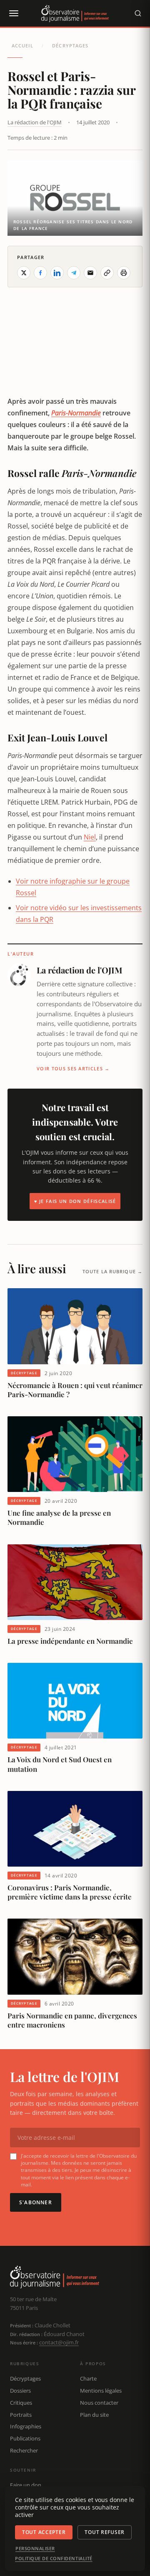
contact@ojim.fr (59, 2342)
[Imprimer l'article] (124, 273)
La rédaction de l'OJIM (35, 122)
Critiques (21, 2403)
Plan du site (94, 2415)
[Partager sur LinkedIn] (57, 273)
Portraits (21, 2415)
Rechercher (24, 2450)
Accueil (22, 46)
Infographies (26, 2426)
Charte (88, 2378)
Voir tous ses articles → (73, 1068)
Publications (25, 2438)
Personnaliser (35, 2549)
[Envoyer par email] (90, 273)
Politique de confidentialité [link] (54, 2559)
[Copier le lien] (107, 273)
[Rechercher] (138, 13)
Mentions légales (101, 2391)
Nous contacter (99, 2403)
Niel (90, 837)
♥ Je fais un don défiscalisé (75, 1201)
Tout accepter (44, 2532)
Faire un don (26, 2485)
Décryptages (70, 46)
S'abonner (36, 2202)
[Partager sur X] (24, 273)
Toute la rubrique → (112, 1271)
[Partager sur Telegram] (74, 273)
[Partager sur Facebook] (40, 273)
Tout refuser (105, 2532)
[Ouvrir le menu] (13, 13)
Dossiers (20, 2391)
